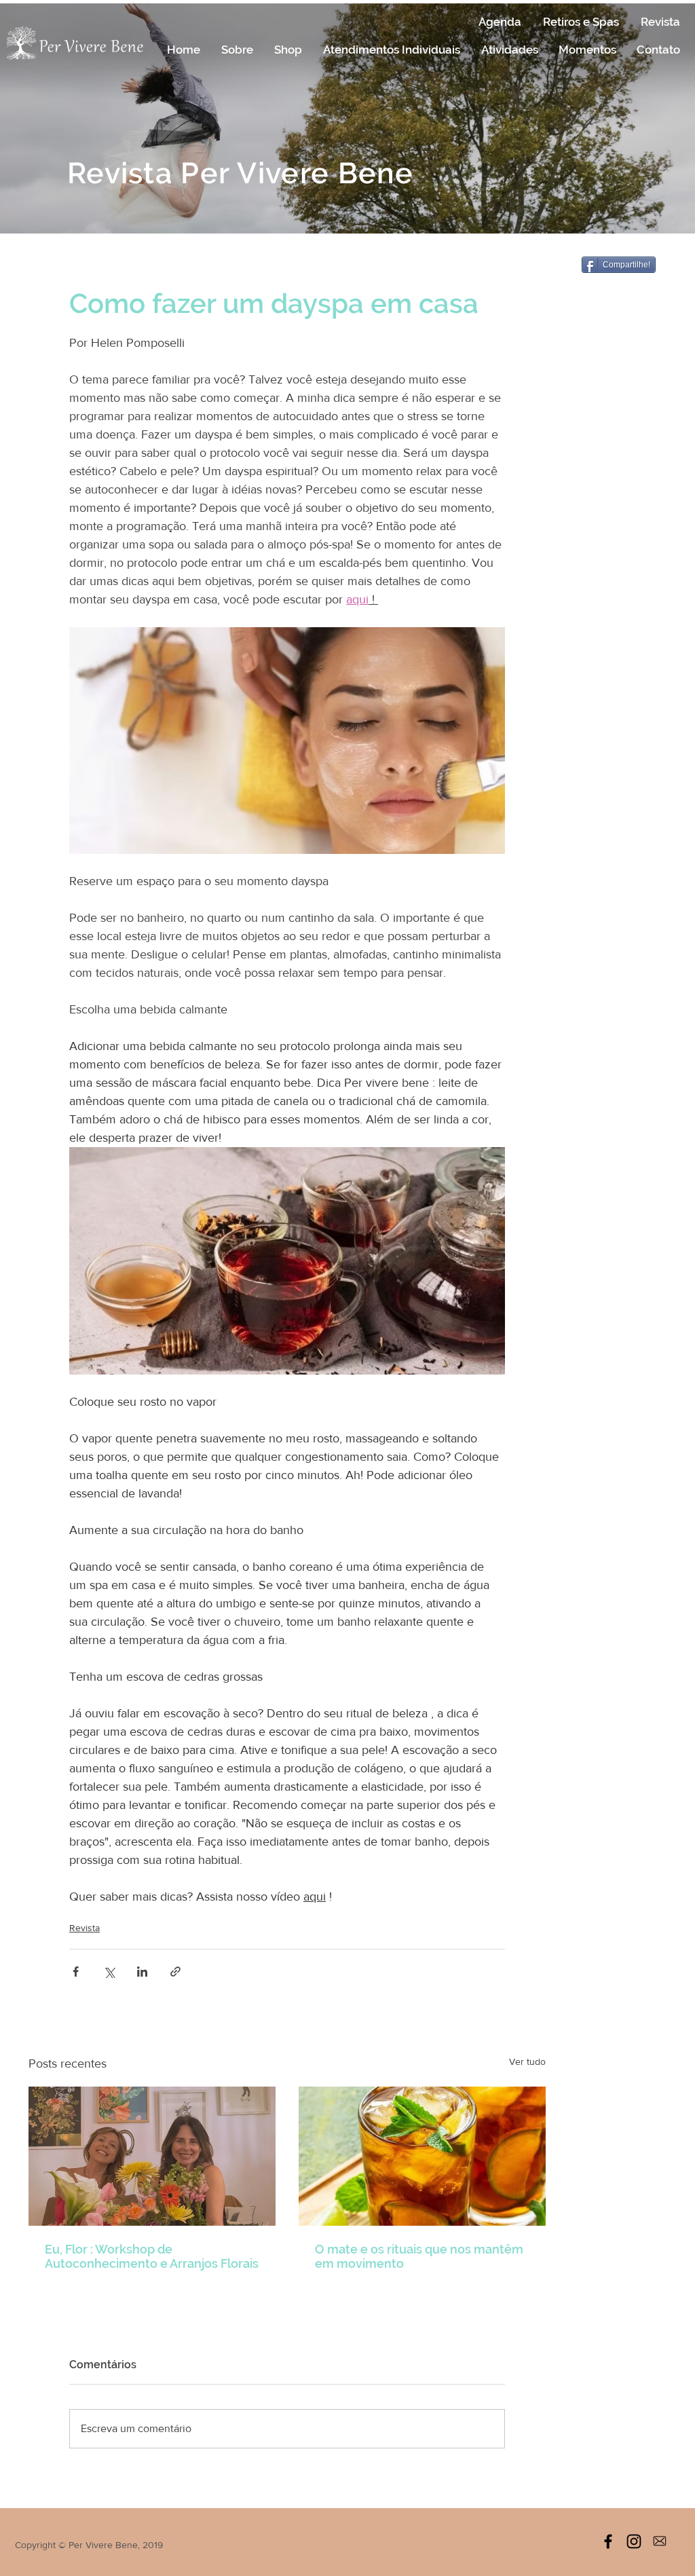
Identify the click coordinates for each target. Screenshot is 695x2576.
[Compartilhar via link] (175, 1972)
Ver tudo (527, 2061)
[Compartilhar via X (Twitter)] (109, 1972)
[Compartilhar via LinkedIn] (142, 1972)
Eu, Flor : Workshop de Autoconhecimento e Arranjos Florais (152, 2256)
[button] (237, 50)
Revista (84, 1928)
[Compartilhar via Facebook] (76, 1972)
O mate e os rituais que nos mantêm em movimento (419, 2256)
